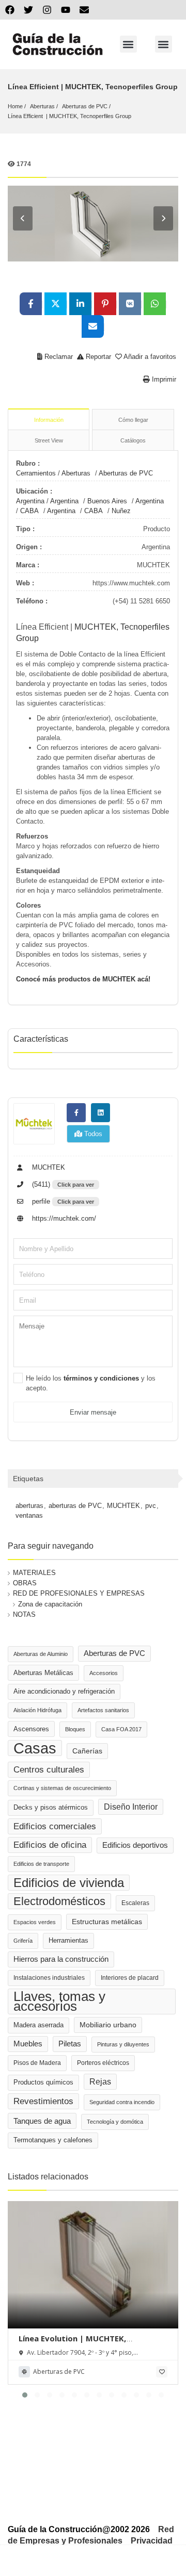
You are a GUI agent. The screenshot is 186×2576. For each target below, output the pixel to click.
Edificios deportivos (135, 1845)
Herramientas (68, 1941)
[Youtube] (66, 10)
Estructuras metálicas (107, 1922)
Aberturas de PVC (85, 106)
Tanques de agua (42, 2121)
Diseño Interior (131, 1807)
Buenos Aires (107, 501)
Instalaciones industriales (49, 1978)
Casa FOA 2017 (121, 1729)
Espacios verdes (35, 1922)
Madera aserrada (38, 2025)
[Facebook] (10, 10)
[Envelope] (84, 10)
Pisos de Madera (37, 2063)
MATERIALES (34, 1573)
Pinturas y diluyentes (123, 2044)
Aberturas (42, 106)
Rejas (100, 2082)
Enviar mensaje (93, 1412)
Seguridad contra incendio (122, 2102)
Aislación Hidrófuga (37, 1710)
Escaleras (135, 1903)
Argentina (30, 501)
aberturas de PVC (75, 1506)
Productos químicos (43, 2082)
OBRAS (25, 1583)
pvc (151, 1506)
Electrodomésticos (59, 1901)
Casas (35, 1748)
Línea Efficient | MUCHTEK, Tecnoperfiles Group (69, 116)
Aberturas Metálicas (43, 1673)
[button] (128, 44)
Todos (92, 1134)
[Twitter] (28, 10)
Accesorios (104, 1673)
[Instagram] (47, 10)
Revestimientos (43, 2101)
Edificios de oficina (50, 1845)
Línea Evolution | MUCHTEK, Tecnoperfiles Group (72, 2343)
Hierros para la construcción (61, 1959)
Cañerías (87, 1751)
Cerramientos (36, 473)
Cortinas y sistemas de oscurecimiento (62, 1788)
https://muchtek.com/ (63, 1218)
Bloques (75, 1729)
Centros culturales (49, 1769)
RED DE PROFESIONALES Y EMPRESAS (79, 1593)
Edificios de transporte (41, 1864)
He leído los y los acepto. (91, 1383)
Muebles (28, 2044)
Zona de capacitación (50, 1604)
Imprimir (163, 379)
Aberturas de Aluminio (41, 1654)
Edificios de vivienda (69, 1883)
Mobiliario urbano (108, 2025)
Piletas (70, 2044)
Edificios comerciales (55, 1826)
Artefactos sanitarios (103, 1710)
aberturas (29, 1506)
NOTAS (24, 1614)
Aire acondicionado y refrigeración (64, 1692)
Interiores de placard (130, 1978)
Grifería (23, 1941)
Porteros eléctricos (103, 2063)
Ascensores (31, 1729)
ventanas (29, 1515)
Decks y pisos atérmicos (51, 1808)
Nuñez (121, 511)
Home (15, 106)
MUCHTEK (48, 1167)
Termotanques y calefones (53, 2140)
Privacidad (152, 2541)
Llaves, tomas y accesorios (59, 2001)
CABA (29, 511)
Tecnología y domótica (115, 2122)
